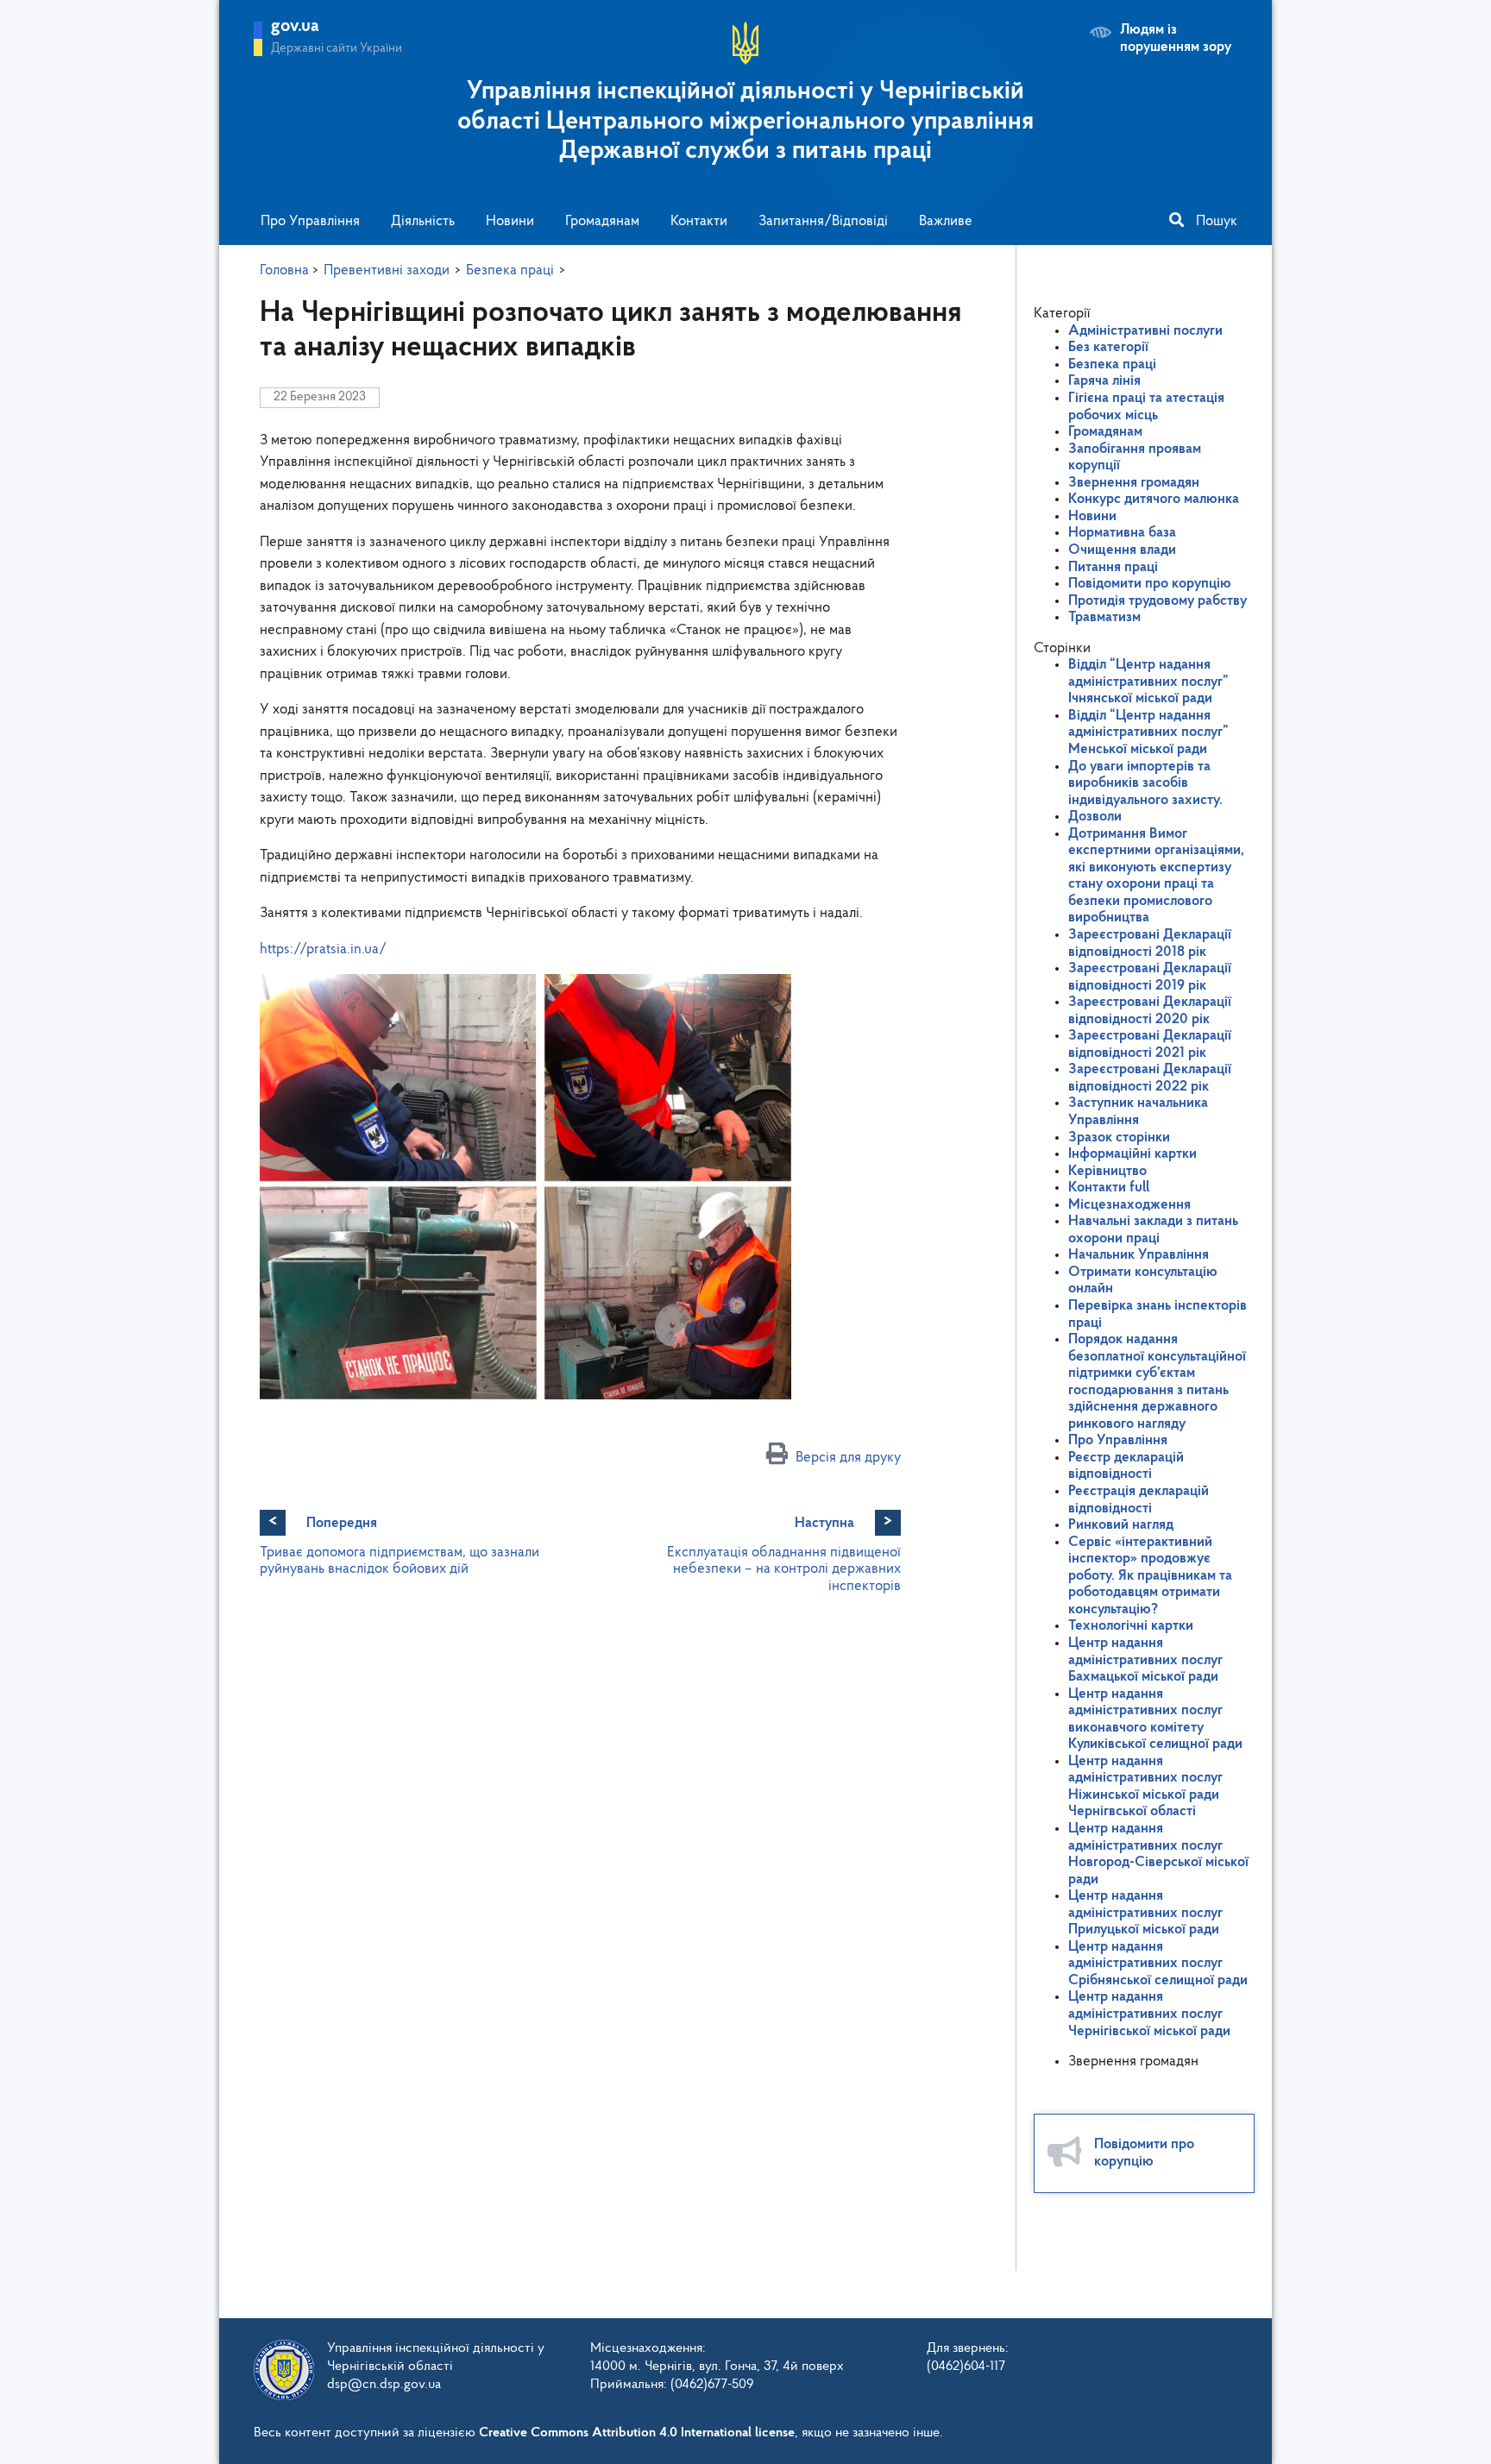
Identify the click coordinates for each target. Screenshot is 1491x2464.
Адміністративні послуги (1145, 331)
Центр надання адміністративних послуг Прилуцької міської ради (1145, 1913)
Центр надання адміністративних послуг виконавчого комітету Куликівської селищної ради (1155, 1719)
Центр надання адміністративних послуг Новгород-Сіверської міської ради (1158, 1854)
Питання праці (1113, 567)
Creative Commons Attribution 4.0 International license (637, 2433)
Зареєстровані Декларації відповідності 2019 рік (1150, 977)
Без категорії (1108, 347)
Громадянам (602, 221)
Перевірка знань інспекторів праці (1158, 1314)
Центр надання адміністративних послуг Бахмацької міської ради (1145, 1660)
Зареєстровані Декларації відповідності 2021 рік (1150, 1044)
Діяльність (423, 221)
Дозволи (1095, 817)
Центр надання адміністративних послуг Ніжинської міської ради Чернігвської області (1145, 1787)
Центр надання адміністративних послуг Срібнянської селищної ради (1158, 1964)
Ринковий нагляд (1121, 1525)
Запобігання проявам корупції (1135, 458)
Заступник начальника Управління (1138, 1112)
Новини (510, 221)
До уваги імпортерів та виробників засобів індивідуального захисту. (1145, 783)
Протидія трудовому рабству (1158, 601)
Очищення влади (1122, 550)
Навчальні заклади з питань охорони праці (1153, 1230)
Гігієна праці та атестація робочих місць (1146, 407)
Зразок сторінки (1119, 1138)
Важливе (946, 221)
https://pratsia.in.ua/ (323, 949)
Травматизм (1104, 617)
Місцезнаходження (1129, 1205)
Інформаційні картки (1132, 1154)
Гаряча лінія (1104, 381)
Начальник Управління (1139, 1255)
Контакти (699, 221)
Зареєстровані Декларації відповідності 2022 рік (1150, 1078)
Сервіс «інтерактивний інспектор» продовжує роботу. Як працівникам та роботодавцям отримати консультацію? (1150, 1576)
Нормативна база (1122, 533)
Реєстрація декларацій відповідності (1139, 1500)
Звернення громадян (1134, 483)
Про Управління (310, 221)
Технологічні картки (1131, 1626)
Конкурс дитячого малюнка (1154, 499)
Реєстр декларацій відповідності (1126, 1466)
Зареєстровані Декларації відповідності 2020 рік (1150, 1011)
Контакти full (1109, 1188)
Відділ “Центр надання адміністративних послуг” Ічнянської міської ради (1148, 682)
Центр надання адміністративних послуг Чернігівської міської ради (1149, 2014)
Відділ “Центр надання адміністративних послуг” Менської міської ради (1148, 732)
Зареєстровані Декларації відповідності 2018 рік (1150, 943)
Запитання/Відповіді (823, 221)
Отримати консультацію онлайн (1143, 1281)
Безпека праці (1112, 365)
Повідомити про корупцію (1150, 584)
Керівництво (1107, 1171)
